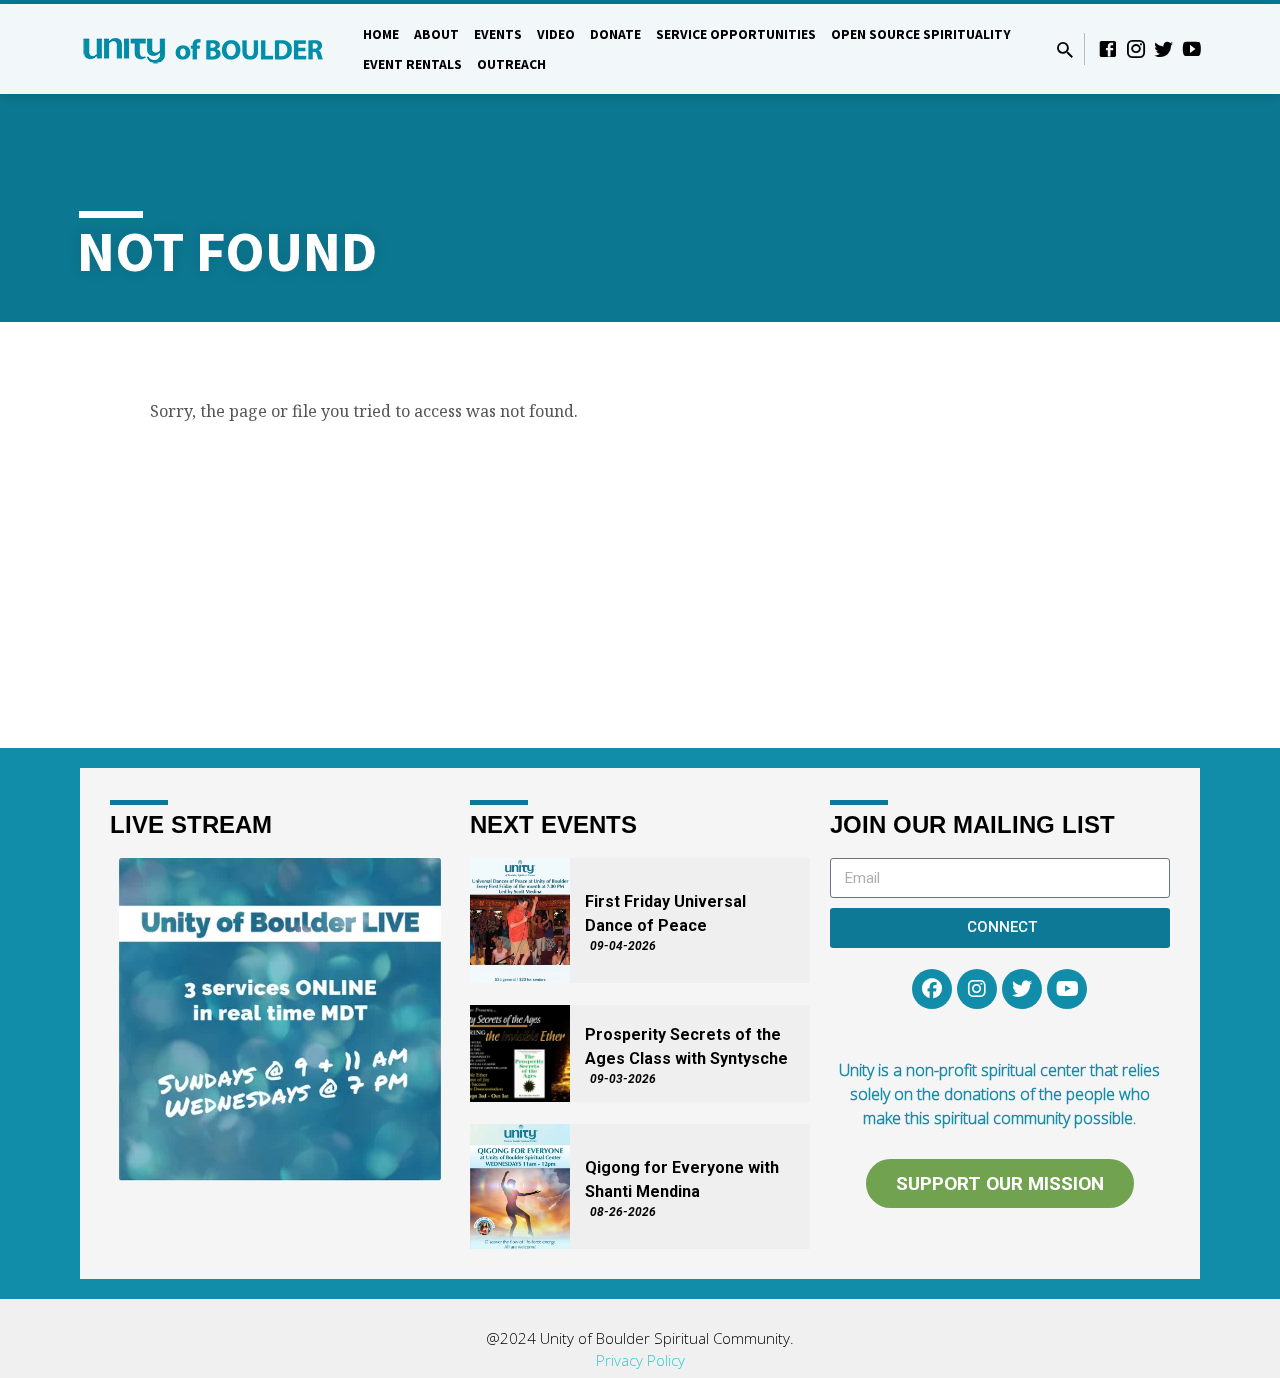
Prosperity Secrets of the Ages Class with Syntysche (686, 1046)
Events (498, 34)
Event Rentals (412, 64)
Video (556, 34)
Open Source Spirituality (921, 34)
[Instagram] (1136, 48)
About (436, 34)
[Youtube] (1067, 989)
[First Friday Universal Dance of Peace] (520, 920)
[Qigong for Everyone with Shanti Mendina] (520, 1186)
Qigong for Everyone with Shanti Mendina (682, 1179)
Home (381, 34)
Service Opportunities (736, 34)
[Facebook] (1108, 48)
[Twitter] (1164, 48)
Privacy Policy (640, 1360)
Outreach (511, 64)
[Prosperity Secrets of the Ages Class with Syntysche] (520, 1053)
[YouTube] (1192, 48)
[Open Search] (1065, 49)
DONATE (615, 34)
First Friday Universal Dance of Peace (665, 913)
